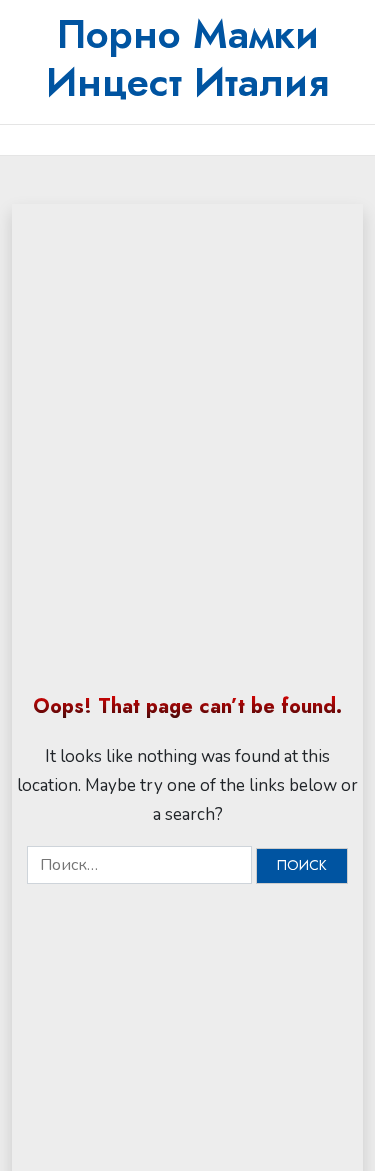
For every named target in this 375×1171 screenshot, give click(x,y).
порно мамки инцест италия (187, 58)
